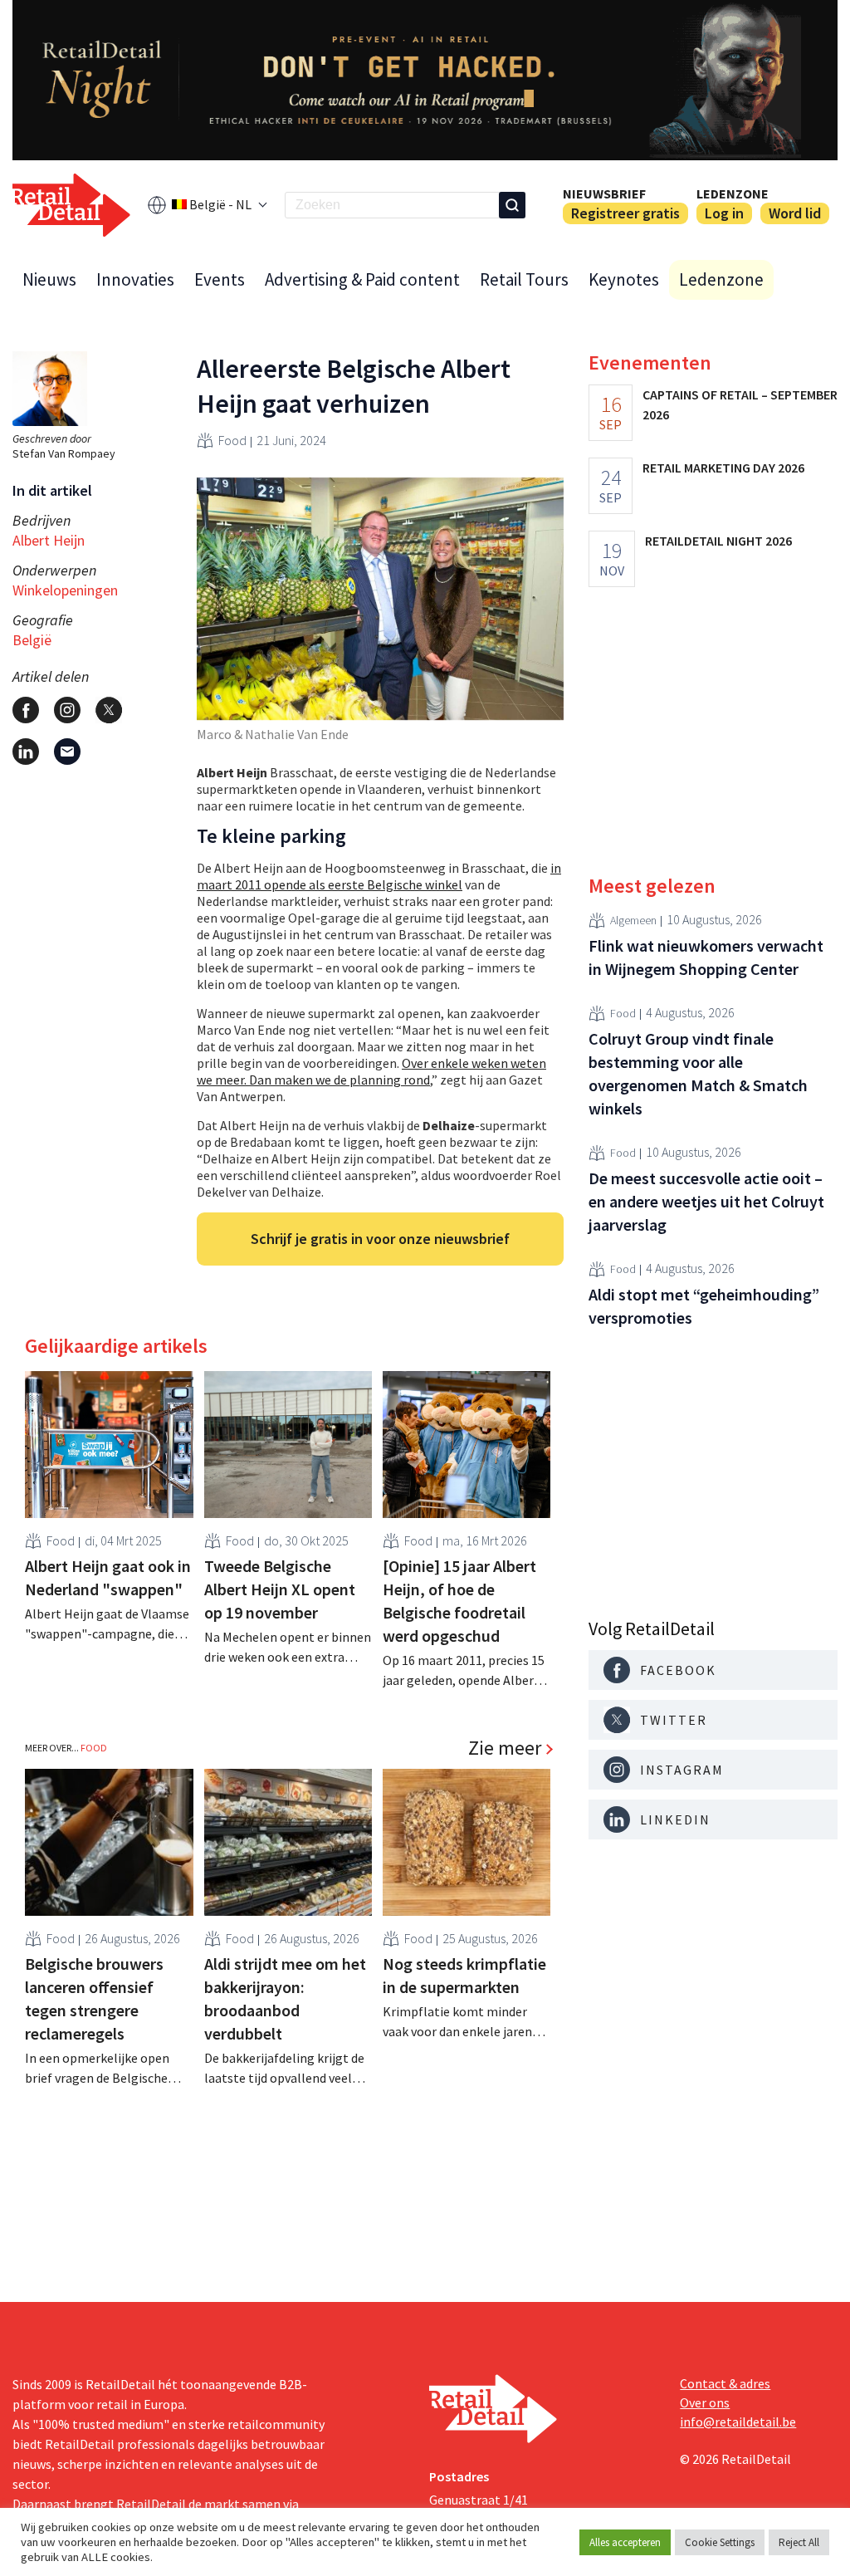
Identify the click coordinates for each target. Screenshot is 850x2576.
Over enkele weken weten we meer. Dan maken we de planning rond (371, 1071)
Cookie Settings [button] (720, 2542)
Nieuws (49, 279)
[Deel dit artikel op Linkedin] (26, 752)
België (32, 640)
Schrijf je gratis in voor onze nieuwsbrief (380, 1239)
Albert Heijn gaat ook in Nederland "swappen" (108, 1577)
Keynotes (624, 279)
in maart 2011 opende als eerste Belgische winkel (379, 876)
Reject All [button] (799, 2542)
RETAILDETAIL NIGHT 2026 (718, 541)
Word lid (795, 213)
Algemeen (633, 920)
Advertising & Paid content (362, 279)
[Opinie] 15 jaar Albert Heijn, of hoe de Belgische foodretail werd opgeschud (459, 1601)
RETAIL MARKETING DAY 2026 (723, 468)
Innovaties (135, 279)
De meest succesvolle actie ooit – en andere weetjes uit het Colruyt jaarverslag (706, 1201)
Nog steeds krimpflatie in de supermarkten (464, 1975)
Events (220, 279)
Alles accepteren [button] (625, 2542)
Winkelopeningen (65, 590)
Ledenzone (733, 193)
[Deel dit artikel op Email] (67, 752)
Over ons (705, 2402)
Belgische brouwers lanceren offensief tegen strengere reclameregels (94, 1998)
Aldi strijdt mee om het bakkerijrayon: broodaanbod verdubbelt (285, 1998)
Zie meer (505, 1748)
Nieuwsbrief (604, 193)
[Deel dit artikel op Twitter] (109, 710)
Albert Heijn (49, 540)
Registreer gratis (625, 213)
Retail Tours (524, 279)
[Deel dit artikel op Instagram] (67, 710)
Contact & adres (725, 2383)
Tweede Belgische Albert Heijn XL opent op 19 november (280, 1589)
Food (232, 440)
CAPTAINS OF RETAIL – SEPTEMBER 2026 (740, 404)
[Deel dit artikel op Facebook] (26, 710)
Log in (724, 213)
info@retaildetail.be (738, 2422)
